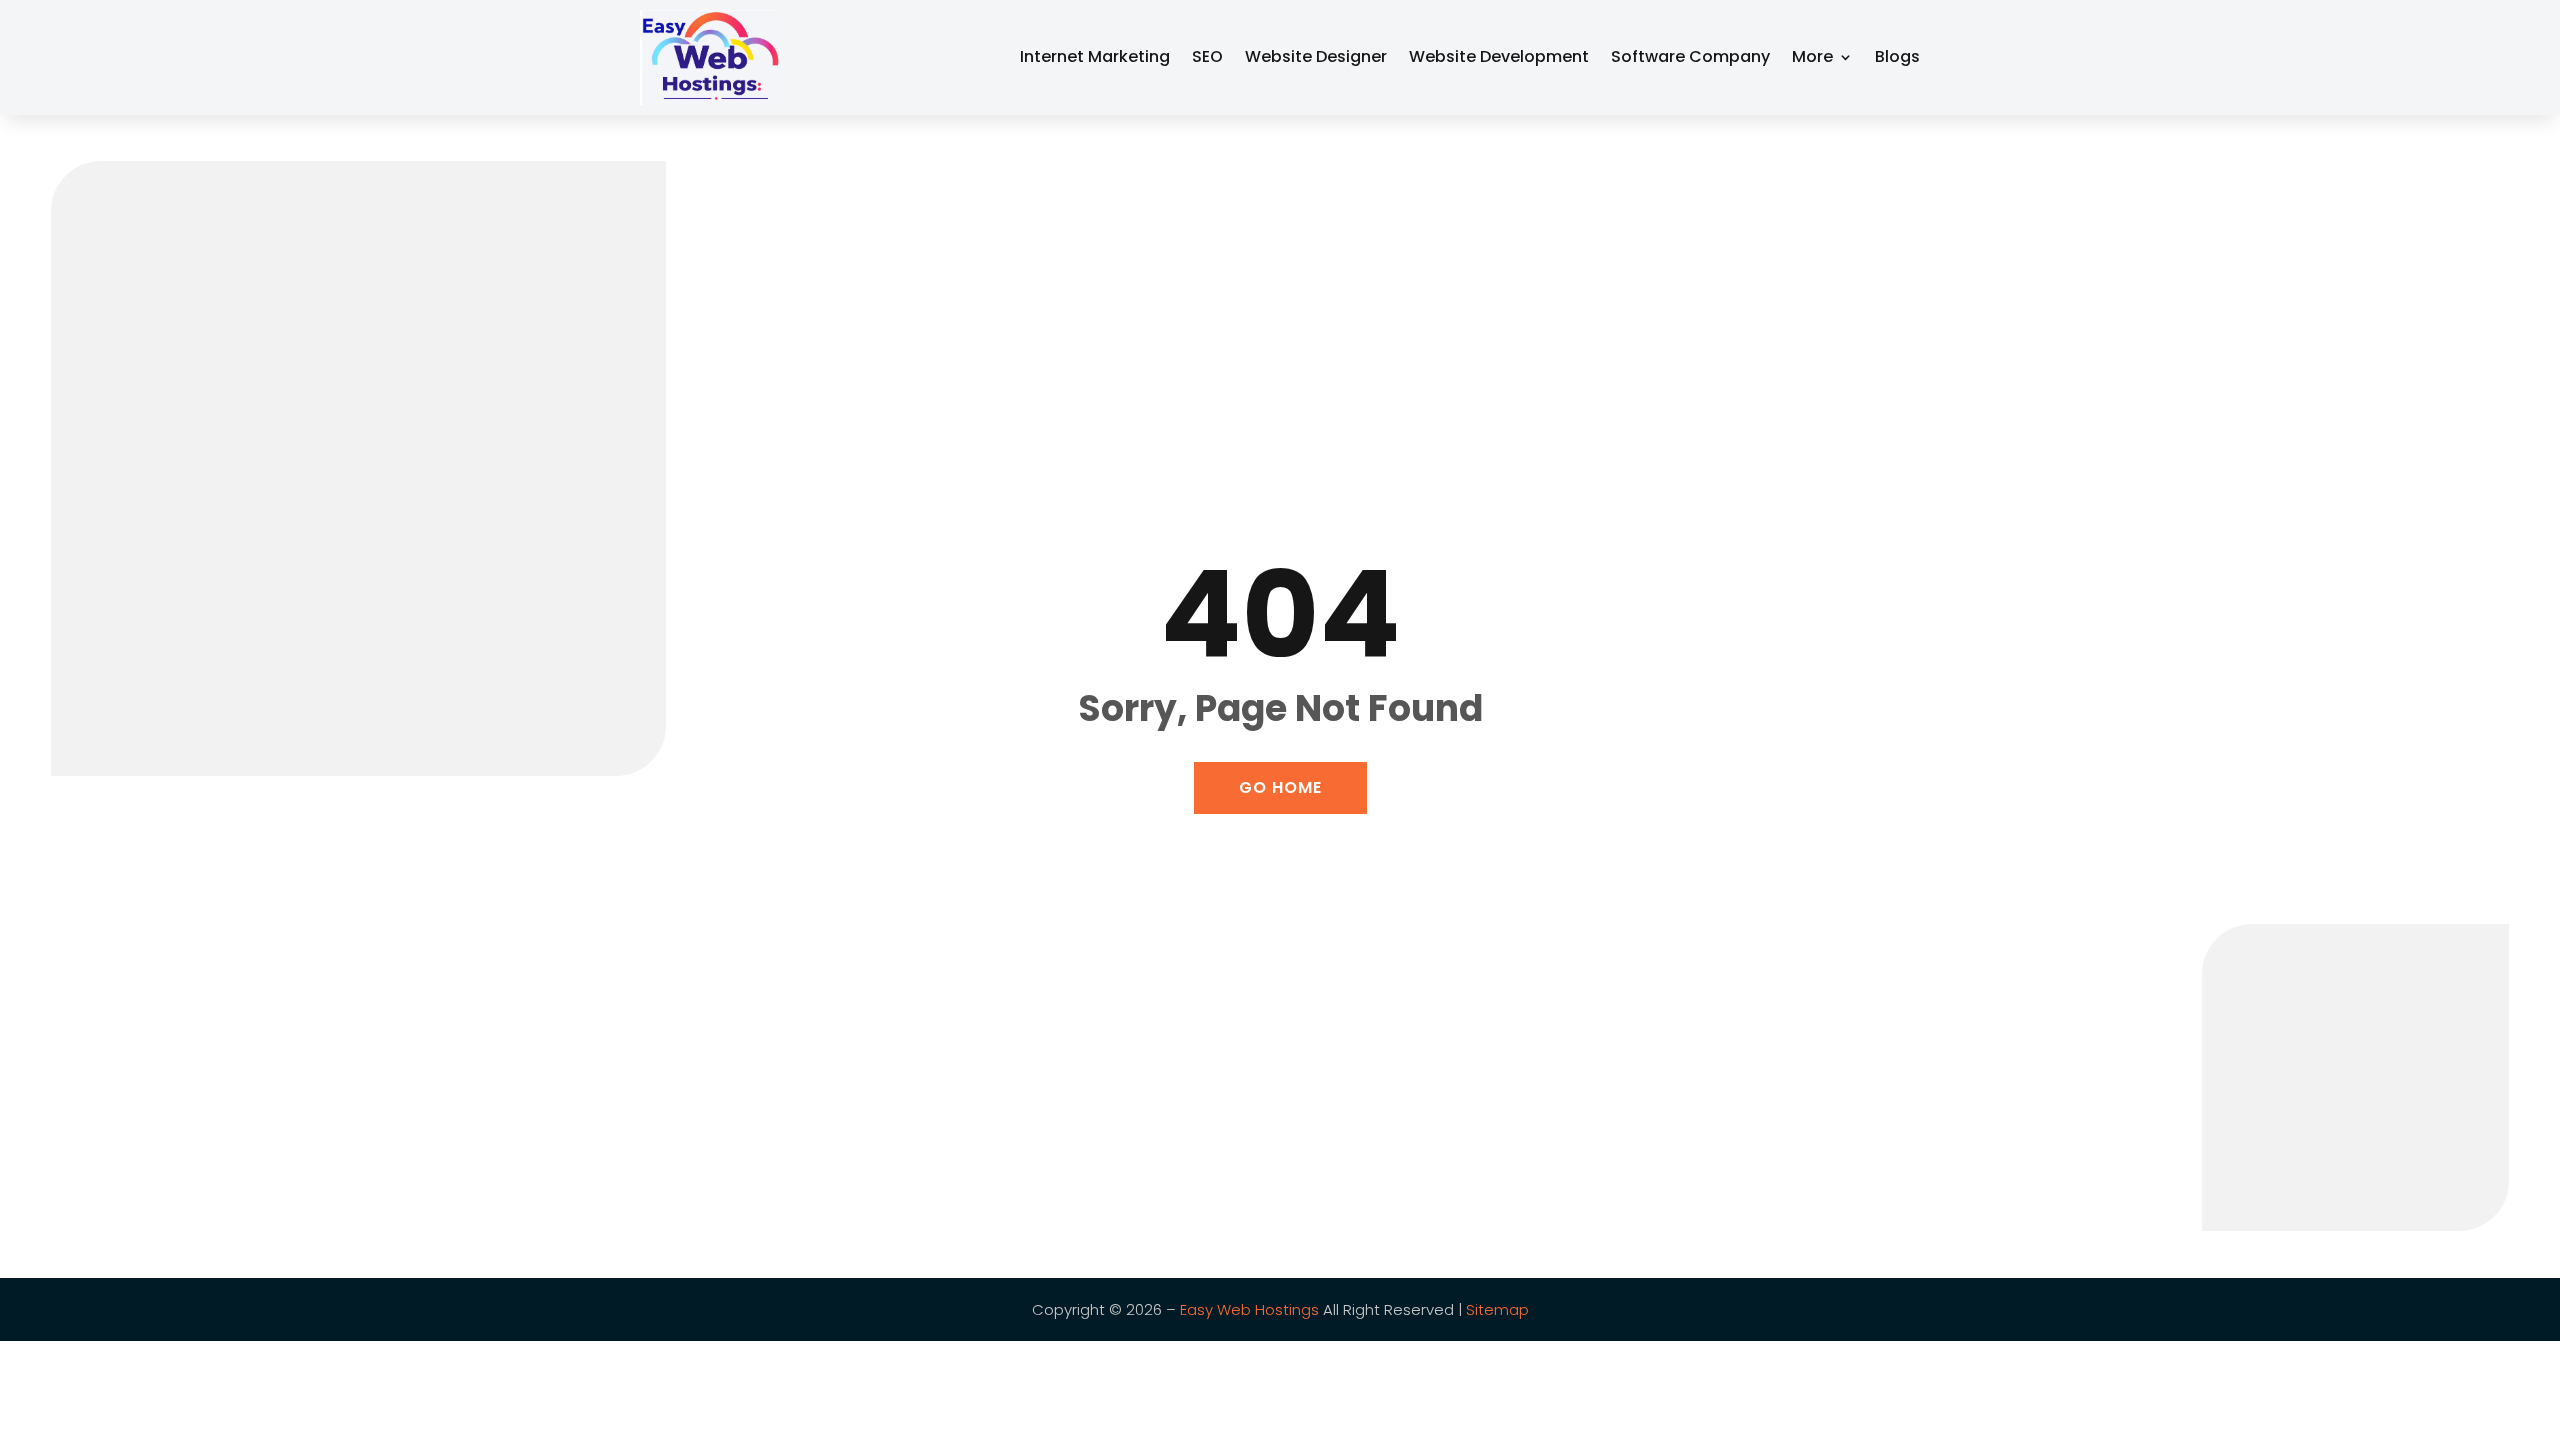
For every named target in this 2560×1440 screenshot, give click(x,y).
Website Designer (1316, 56)
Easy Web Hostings (1249, 1309)
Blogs (1897, 56)
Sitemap (1497, 1309)
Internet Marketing (1095, 56)
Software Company (1690, 56)
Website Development (1499, 56)
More (1812, 56)
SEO (1207, 56)
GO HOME (1280, 787)
